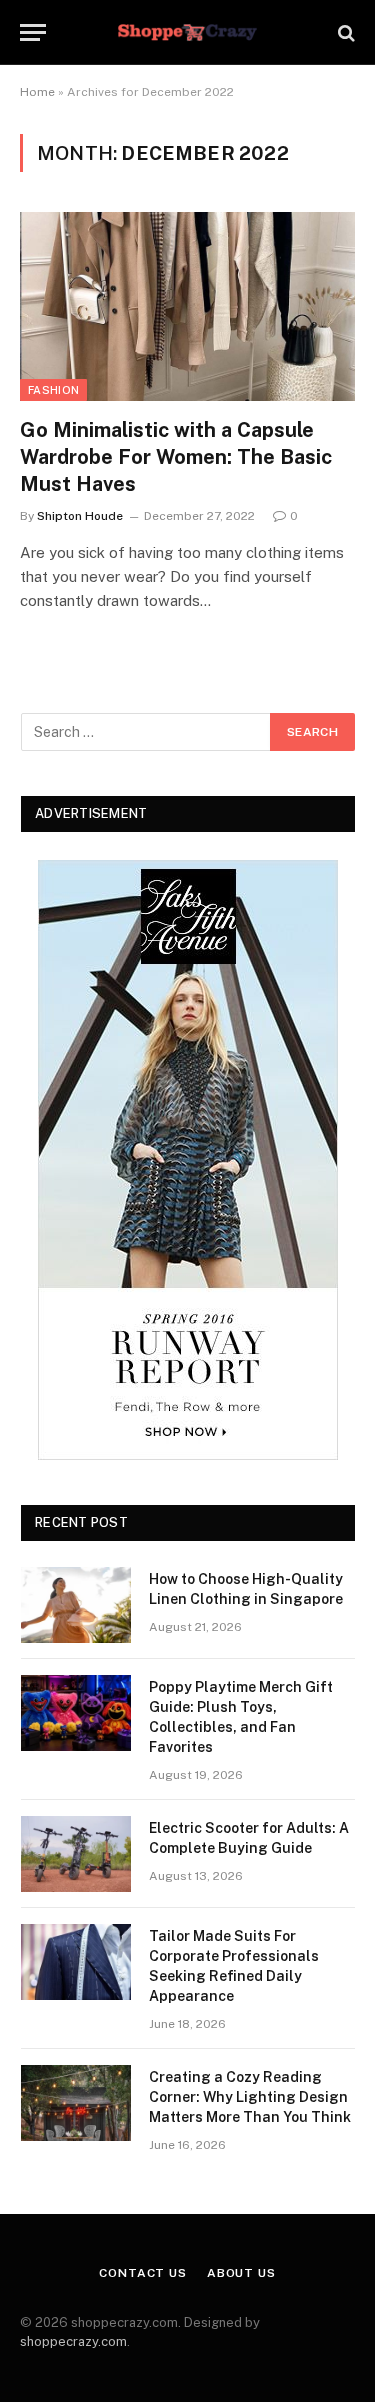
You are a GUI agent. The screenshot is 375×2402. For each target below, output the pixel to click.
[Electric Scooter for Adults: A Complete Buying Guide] (76, 1854)
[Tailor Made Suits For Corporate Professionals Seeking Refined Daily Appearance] (76, 1962)
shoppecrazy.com (73, 2341)
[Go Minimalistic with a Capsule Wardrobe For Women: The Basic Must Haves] (187, 306)
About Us (241, 2273)
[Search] (344, 32)
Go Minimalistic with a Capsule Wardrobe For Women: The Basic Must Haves (176, 457)
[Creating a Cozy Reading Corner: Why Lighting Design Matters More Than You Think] (76, 2103)
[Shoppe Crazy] (187, 32)
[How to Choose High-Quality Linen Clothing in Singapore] (76, 1605)
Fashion (53, 390)
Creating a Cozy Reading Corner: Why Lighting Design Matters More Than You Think (250, 2097)
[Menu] (33, 32)
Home (37, 92)
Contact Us (142, 2273)
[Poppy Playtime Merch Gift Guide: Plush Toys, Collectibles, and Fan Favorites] (76, 1713)
